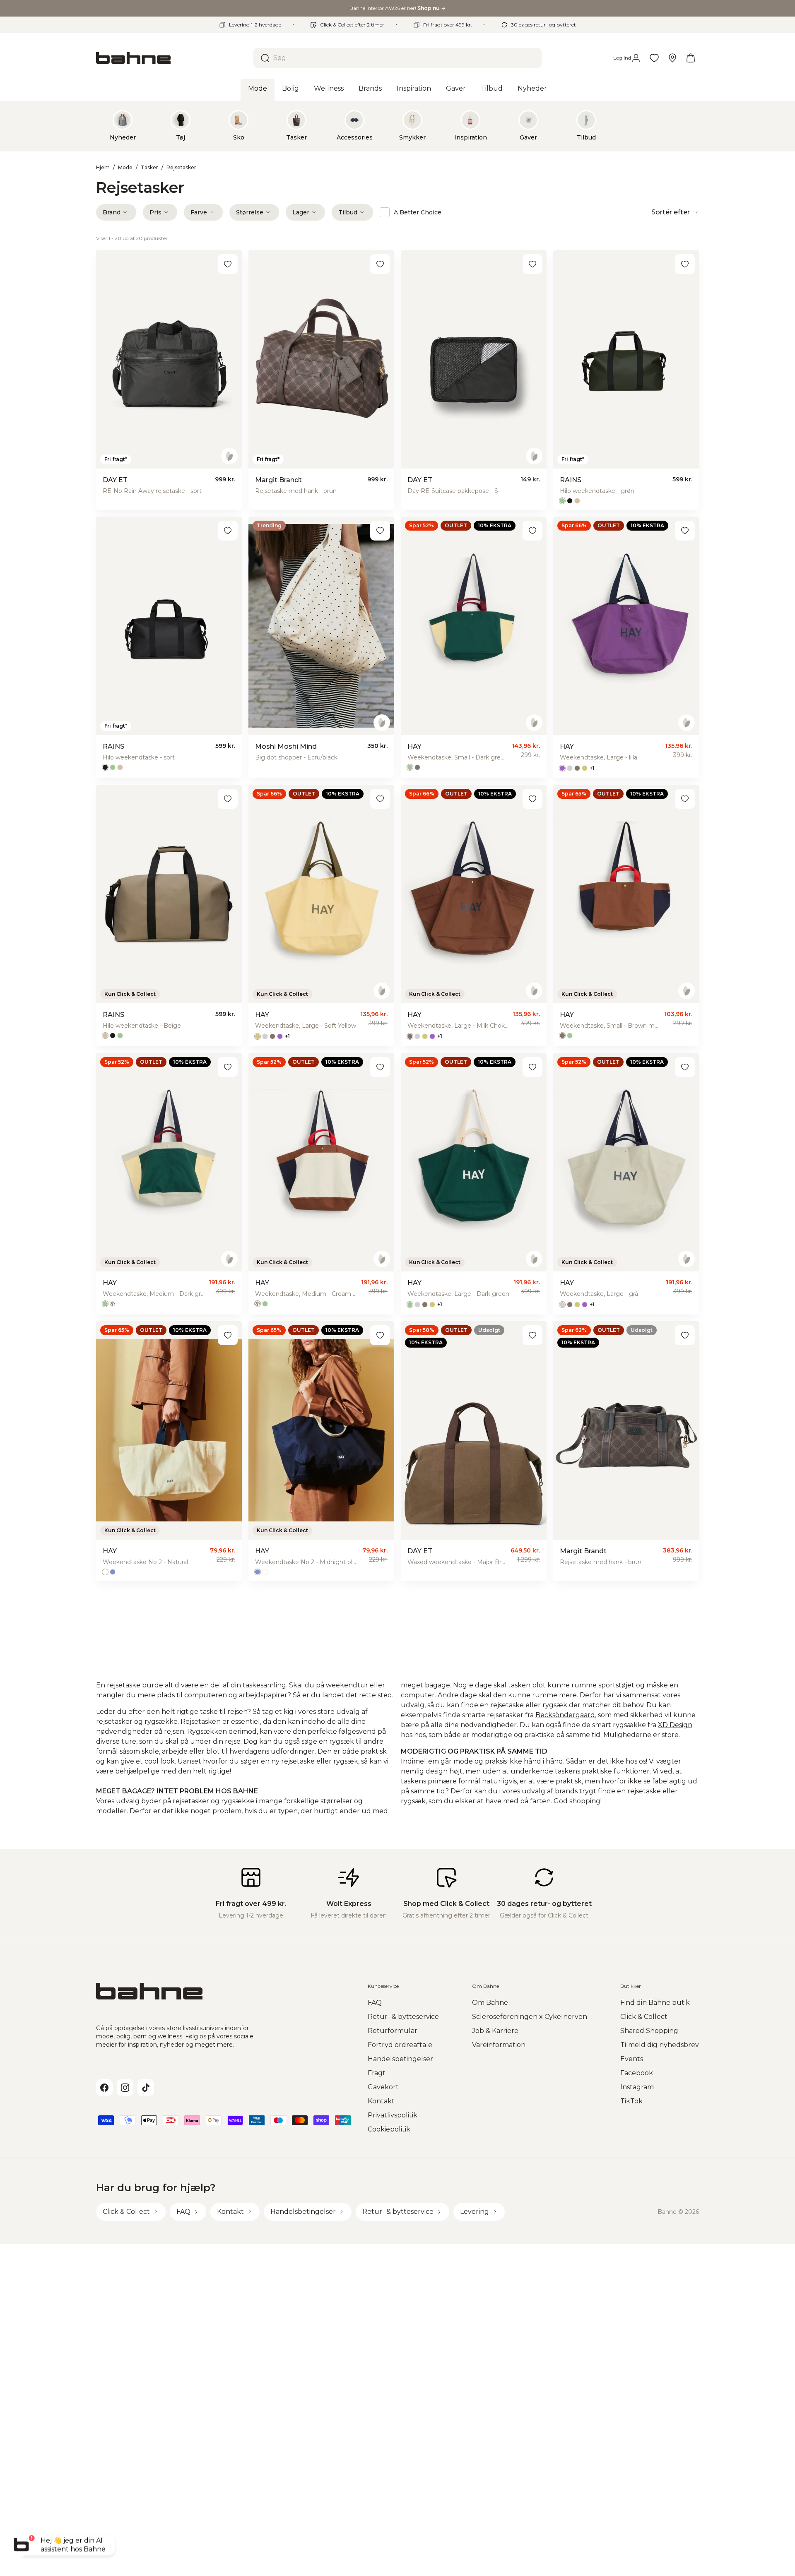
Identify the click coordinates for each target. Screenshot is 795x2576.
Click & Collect (644, 2017)
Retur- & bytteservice (403, 2017)
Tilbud (348, 212)
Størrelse (250, 212)
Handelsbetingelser (400, 2059)
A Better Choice (418, 212)
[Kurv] (691, 58)
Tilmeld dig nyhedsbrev (660, 2045)
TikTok (631, 2101)
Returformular (393, 2031)
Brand (112, 212)
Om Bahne (490, 2003)
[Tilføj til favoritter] (228, 264)
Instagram (637, 2087)
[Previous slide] (109, 126)
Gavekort (383, 2087)
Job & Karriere (495, 2031)
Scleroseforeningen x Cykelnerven (530, 2017)
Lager (301, 212)
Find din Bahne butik (655, 2003)
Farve (199, 212)
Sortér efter (671, 212)
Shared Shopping (649, 2031)
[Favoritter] (654, 58)
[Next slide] (686, 126)
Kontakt (381, 2101)
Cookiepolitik (389, 2129)
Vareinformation (499, 2045)
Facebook (637, 2073)
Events (632, 2059)
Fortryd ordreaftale (400, 2045)
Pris (155, 212)
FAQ (375, 2003)
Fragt (377, 2073)
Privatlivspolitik (393, 2115)
